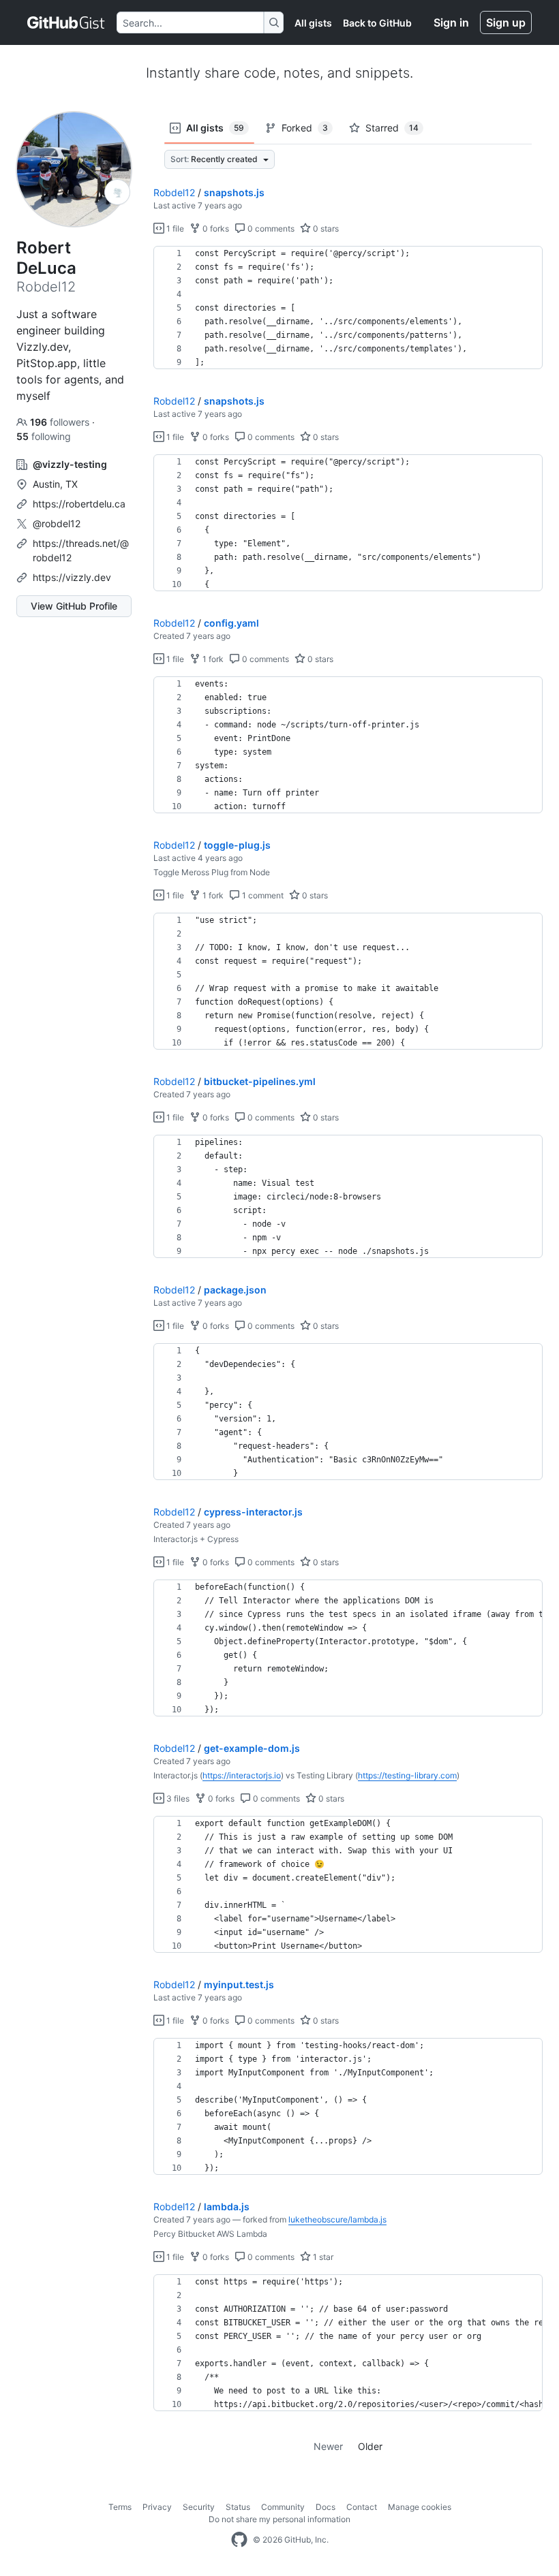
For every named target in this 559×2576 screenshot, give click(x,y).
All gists (313, 23)
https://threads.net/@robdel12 (81, 550)
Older (370, 2446)
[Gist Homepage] (66, 22)
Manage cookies (420, 2507)
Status (238, 2507)
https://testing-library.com (407, 1775)
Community (283, 2507)
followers (61, 422)
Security (199, 2507)
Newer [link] (328, 2446)
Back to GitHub (377, 23)
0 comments (270, 229)
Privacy (157, 2507)
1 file (174, 229)
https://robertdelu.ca (79, 504)
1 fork (212, 659)
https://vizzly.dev (72, 577)
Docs (326, 2507)
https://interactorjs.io (242, 1775)
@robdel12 (57, 523)
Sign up (506, 22)
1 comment (262, 895)
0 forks (215, 229)
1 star (322, 2257)
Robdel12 (174, 192)
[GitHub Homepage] (239, 2540)
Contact (362, 2507)
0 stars (325, 229)
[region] (348, 308)
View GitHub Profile (74, 606)
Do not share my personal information (279, 2519)
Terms (120, 2507)
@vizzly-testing (70, 464)
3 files (177, 1799)
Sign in (451, 22)
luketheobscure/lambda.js (337, 2219)
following (44, 436)
